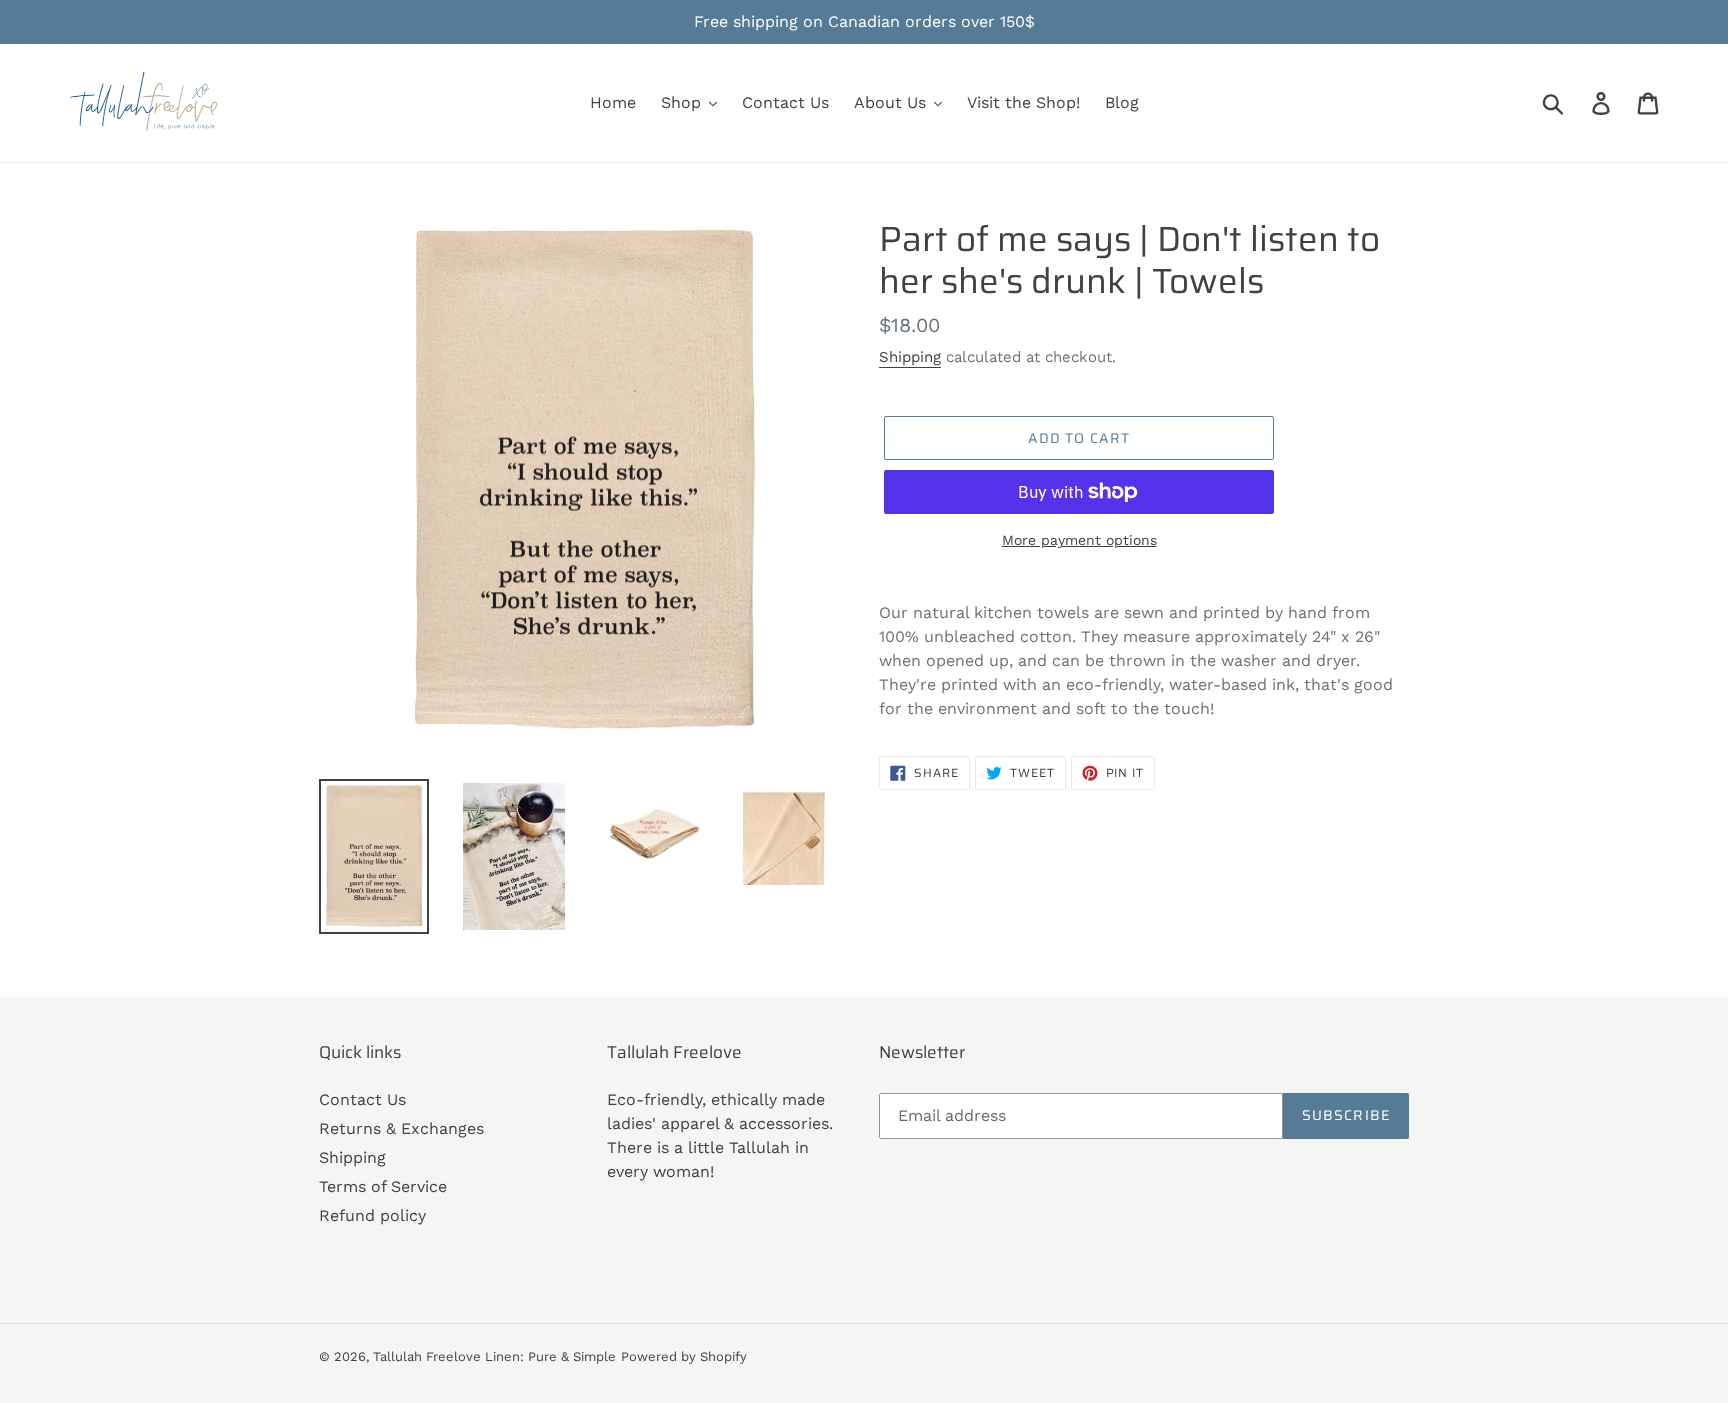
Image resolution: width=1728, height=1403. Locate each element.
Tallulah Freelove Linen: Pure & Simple (494, 1356)
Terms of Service (383, 1186)
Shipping (910, 357)
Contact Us (362, 1099)
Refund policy (372, 1215)
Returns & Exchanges (401, 1128)
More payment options (1079, 540)
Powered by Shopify (684, 1356)
